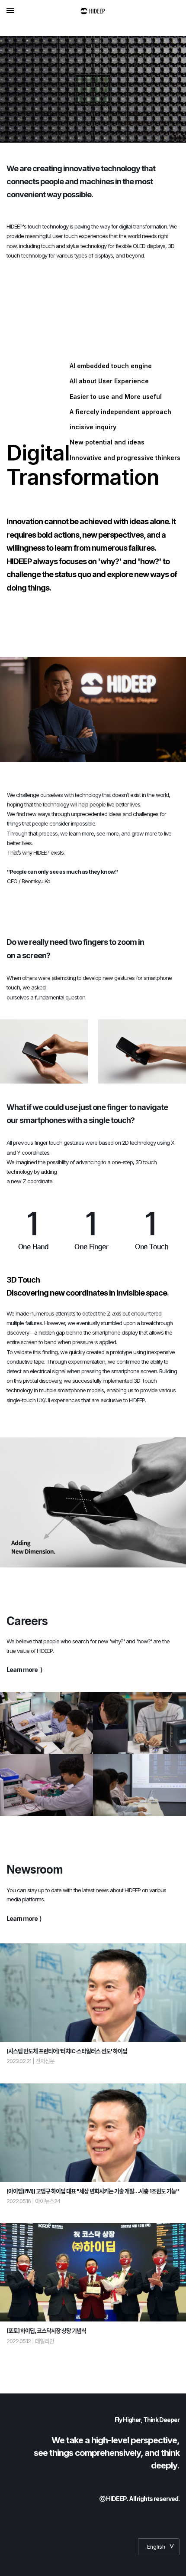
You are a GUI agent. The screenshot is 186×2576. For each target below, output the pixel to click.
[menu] (10, 10)
